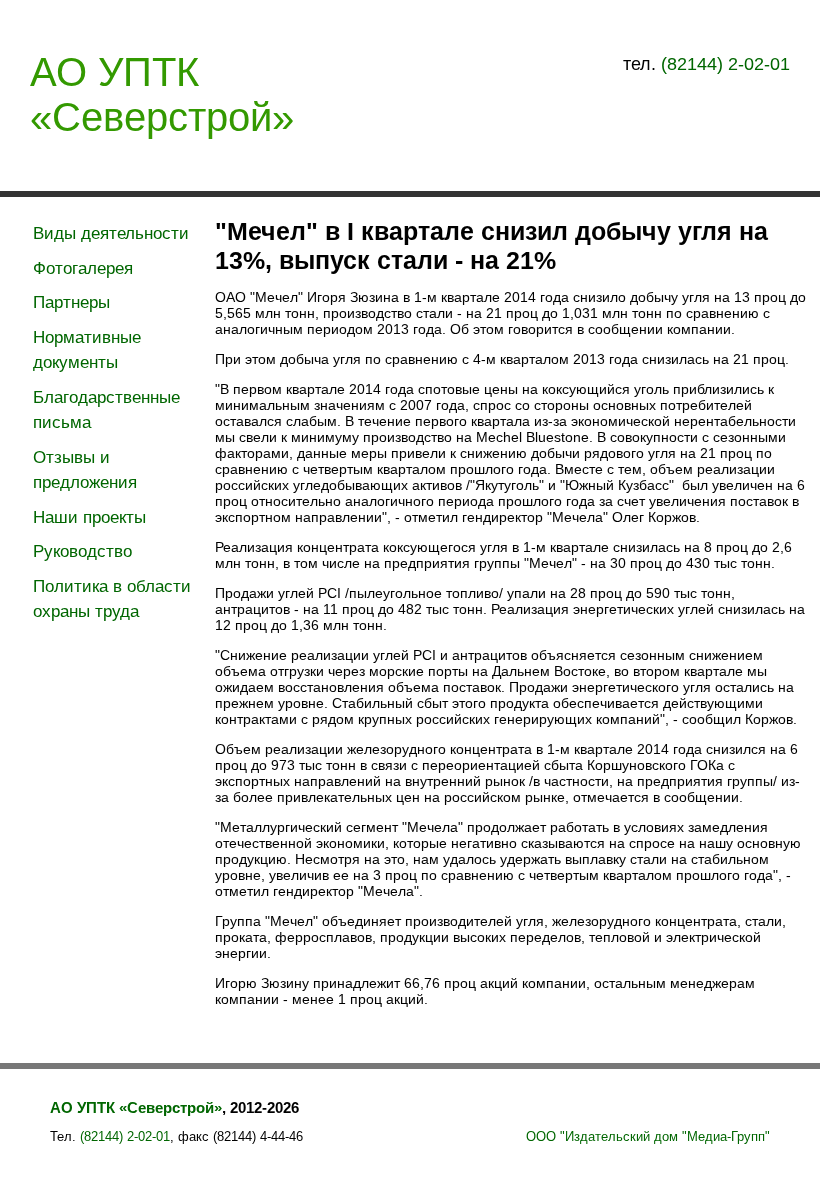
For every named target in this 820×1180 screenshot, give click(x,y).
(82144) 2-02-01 (725, 64)
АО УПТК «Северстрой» (162, 94)
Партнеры (71, 302)
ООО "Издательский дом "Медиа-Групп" (648, 1136)
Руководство (82, 551)
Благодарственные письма (106, 410)
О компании (246, 165)
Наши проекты (89, 517)
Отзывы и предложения (85, 470)
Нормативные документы (87, 350)
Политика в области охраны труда (112, 599)
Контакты (738, 165)
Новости (417, 165)
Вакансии (575, 165)
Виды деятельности (111, 233)
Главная (75, 165)
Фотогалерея (83, 268)
